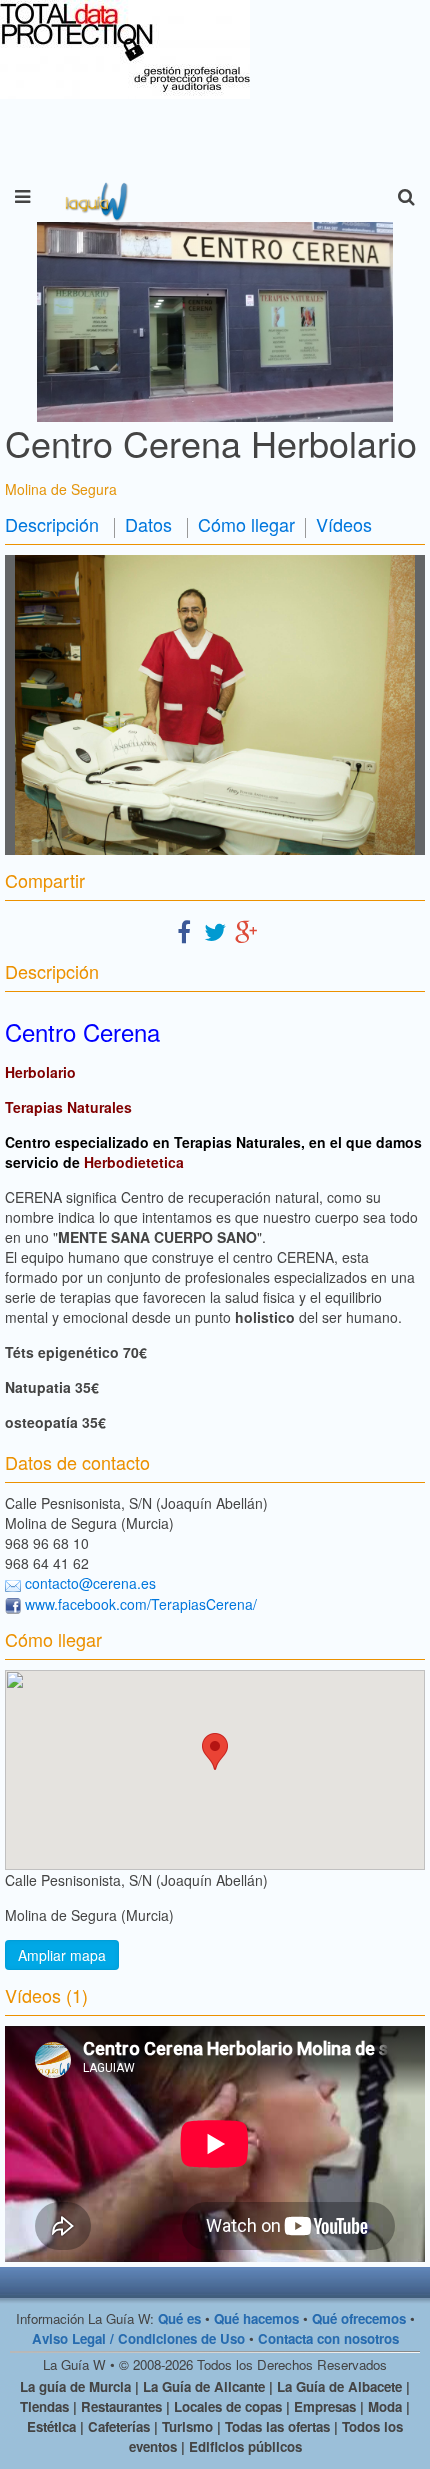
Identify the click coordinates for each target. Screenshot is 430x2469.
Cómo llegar (246, 524)
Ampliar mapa (62, 1955)
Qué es (179, 2318)
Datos (148, 524)
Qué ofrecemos (359, 2318)
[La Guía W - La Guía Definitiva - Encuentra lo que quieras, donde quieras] (94, 197)
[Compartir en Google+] (246, 930)
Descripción (52, 524)
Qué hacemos (256, 2318)
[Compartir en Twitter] (215, 930)
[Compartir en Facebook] (184, 930)
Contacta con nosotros (328, 2338)
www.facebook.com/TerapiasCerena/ (141, 1604)
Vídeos (344, 524)
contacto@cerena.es (90, 1583)
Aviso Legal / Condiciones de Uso (138, 2338)
